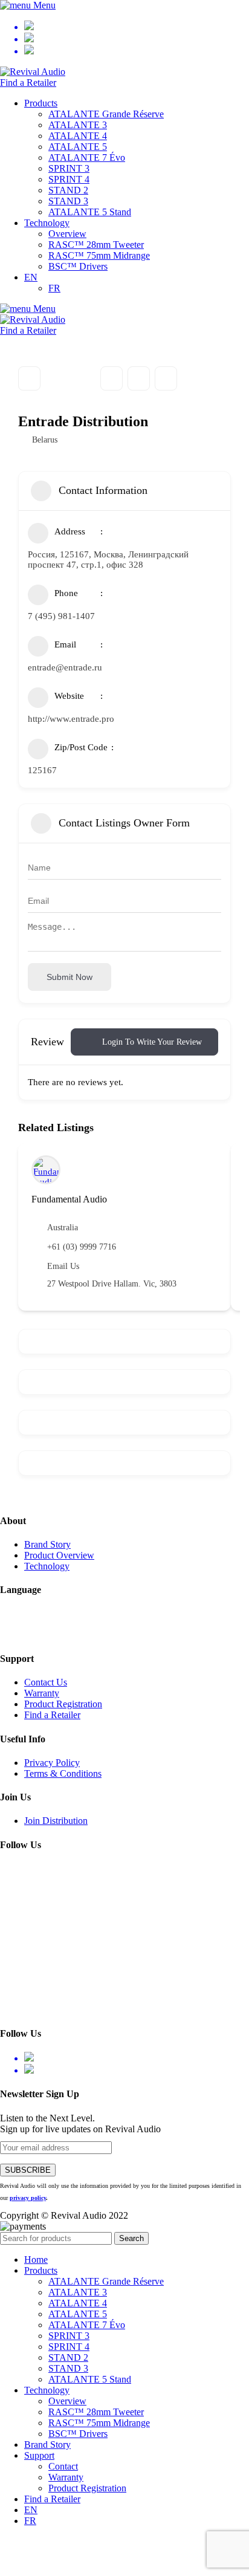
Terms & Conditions (63, 1773)
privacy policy (28, 2198)
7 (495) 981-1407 (61, 616)
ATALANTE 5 (78, 147)
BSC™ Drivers (78, 266)
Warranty (42, 1693)
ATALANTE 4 (78, 136)
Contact (63, 2466)
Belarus (45, 440)
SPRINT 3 (69, 168)
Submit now (70, 977)
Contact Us (46, 1682)
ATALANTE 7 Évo (87, 157)
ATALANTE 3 (78, 125)
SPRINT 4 (69, 179)
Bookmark (112, 378)
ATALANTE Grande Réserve (106, 114)
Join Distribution (56, 1821)
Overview (67, 234)
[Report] (166, 378)
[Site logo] (33, 72)
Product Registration (63, 1704)
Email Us (63, 1266)
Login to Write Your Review (152, 1042)
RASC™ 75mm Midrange (99, 255)
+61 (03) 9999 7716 (82, 1247)
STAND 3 (68, 201)
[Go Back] (29, 378)
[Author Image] (46, 1170)
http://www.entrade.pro (71, 719)
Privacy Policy (52, 1763)
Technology (47, 1566)
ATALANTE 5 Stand (90, 212)
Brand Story (47, 1544)
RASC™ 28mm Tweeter (96, 245)
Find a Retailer (28, 83)
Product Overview (59, 1555)
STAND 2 (68, 190)
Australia (63, 1228)
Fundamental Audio (69, 1199)
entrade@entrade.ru (65, 667)
